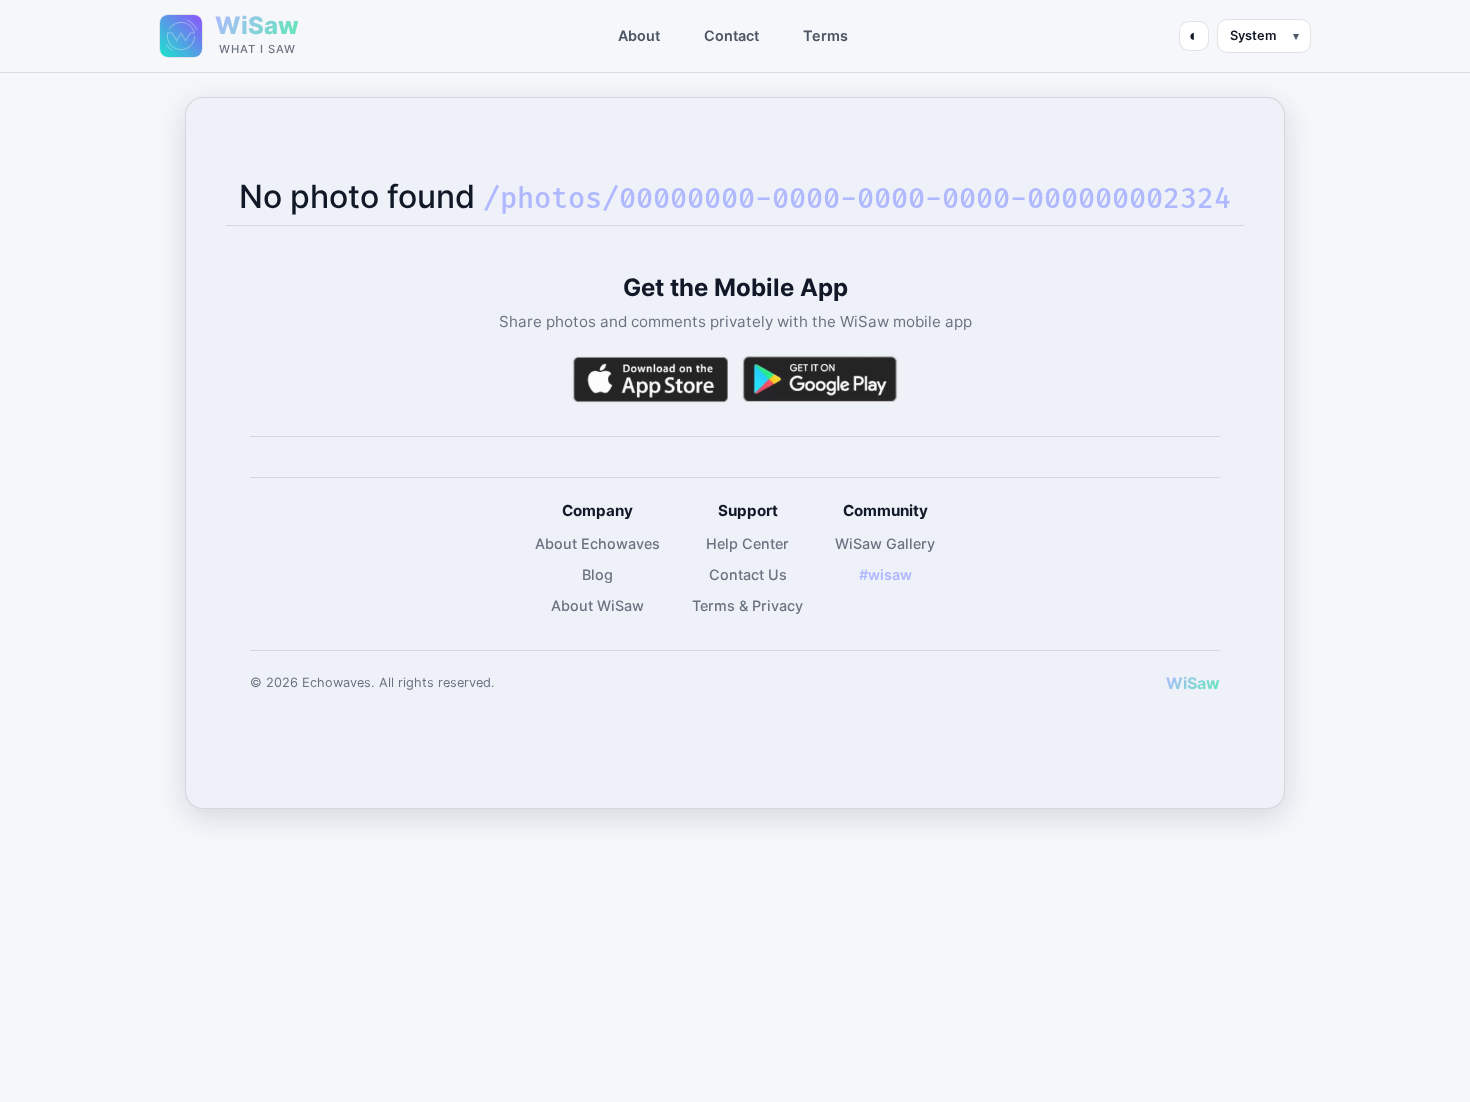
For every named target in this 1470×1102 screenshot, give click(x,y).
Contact (731, 35)
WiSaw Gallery (885, 543)
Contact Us (748, 574)
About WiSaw (597, 605)
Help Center (747, 543)
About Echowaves (597, 543)
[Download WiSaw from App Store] (650, 379)
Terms (825, 35)
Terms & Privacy (747, 605)
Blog (597, 574)
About (639, 35)
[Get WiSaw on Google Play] (820, 379)
